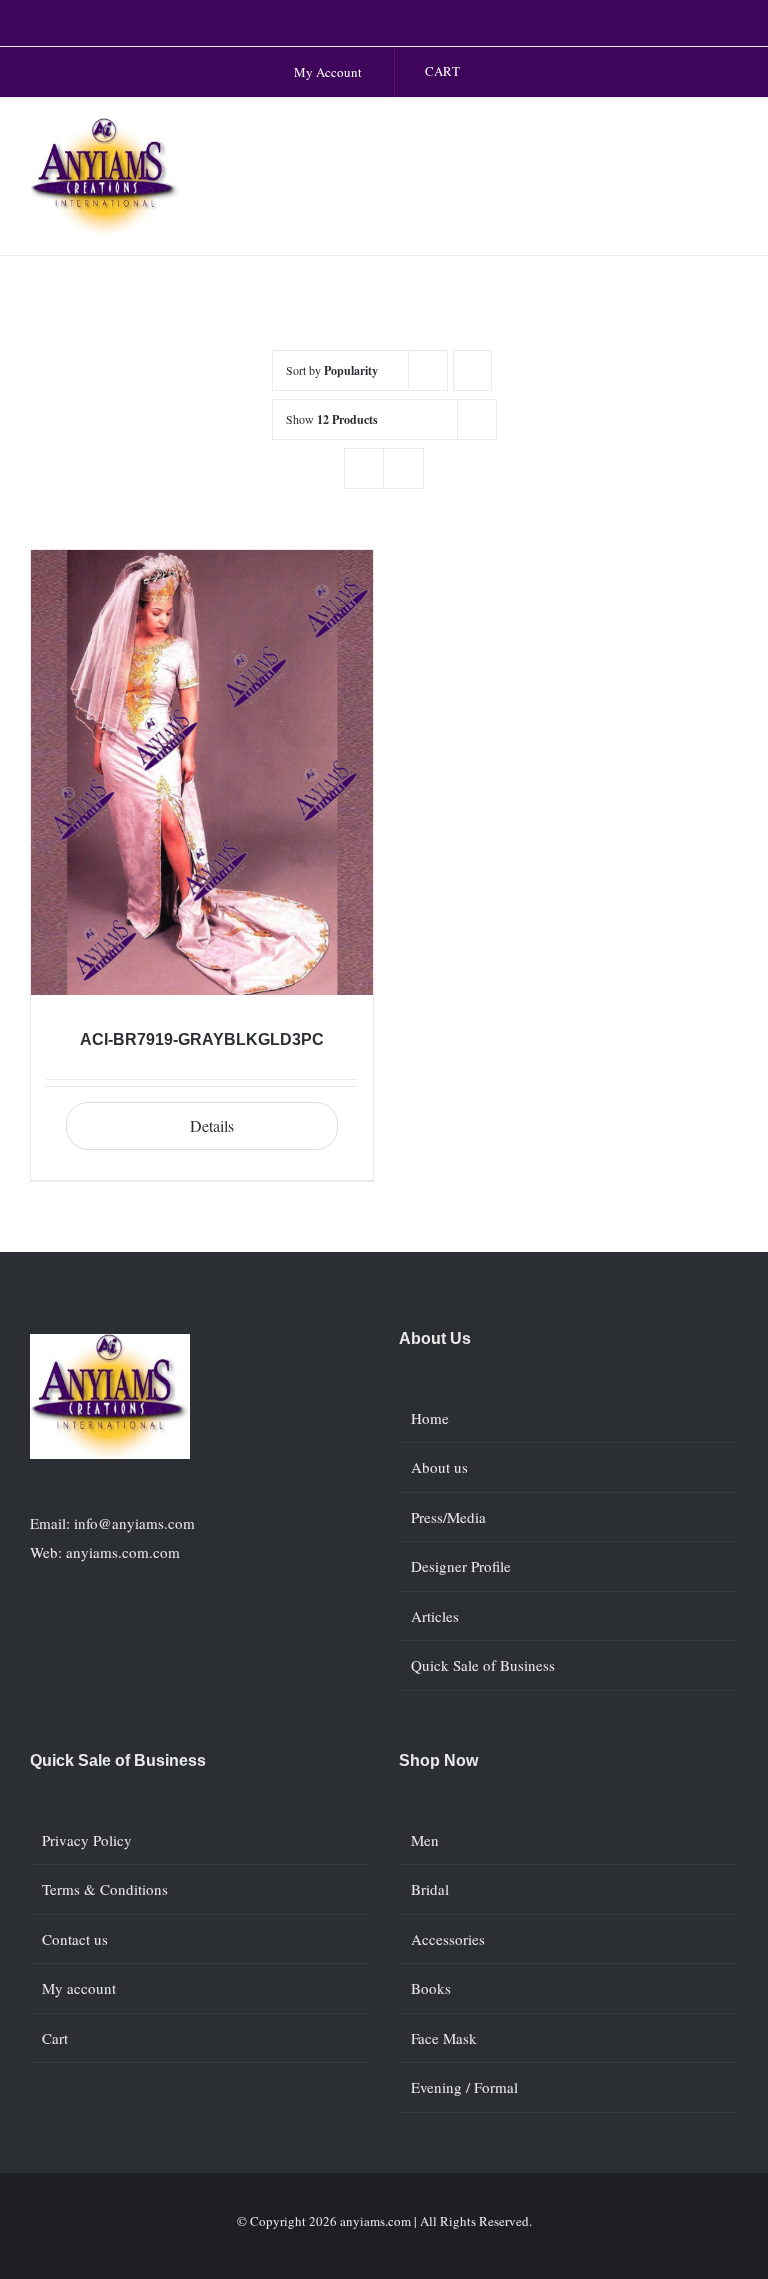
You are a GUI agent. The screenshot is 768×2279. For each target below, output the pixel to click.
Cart (55, 2038)
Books (431, 1988)
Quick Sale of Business (483, 1665)
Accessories (448, 1939)
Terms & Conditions (105, 1889)
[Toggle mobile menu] (730, 138)
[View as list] (403, 468)
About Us (435, 1338)
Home (430, 1418)
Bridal (430, 1889)
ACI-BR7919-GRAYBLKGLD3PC (202, 1039)
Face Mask (444, 2038)
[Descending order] (472, 370)
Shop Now (438, 1760)
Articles (435, 1616)
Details (212, 1125)
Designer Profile (461, 1566)
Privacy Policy (87, 1840)
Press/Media (448, 1517)
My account (79, 1988)
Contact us (75, 1939)
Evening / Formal (464, 2087)
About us (439, 1467)
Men (425, 1840)
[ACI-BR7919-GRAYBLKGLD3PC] (202, 772)
